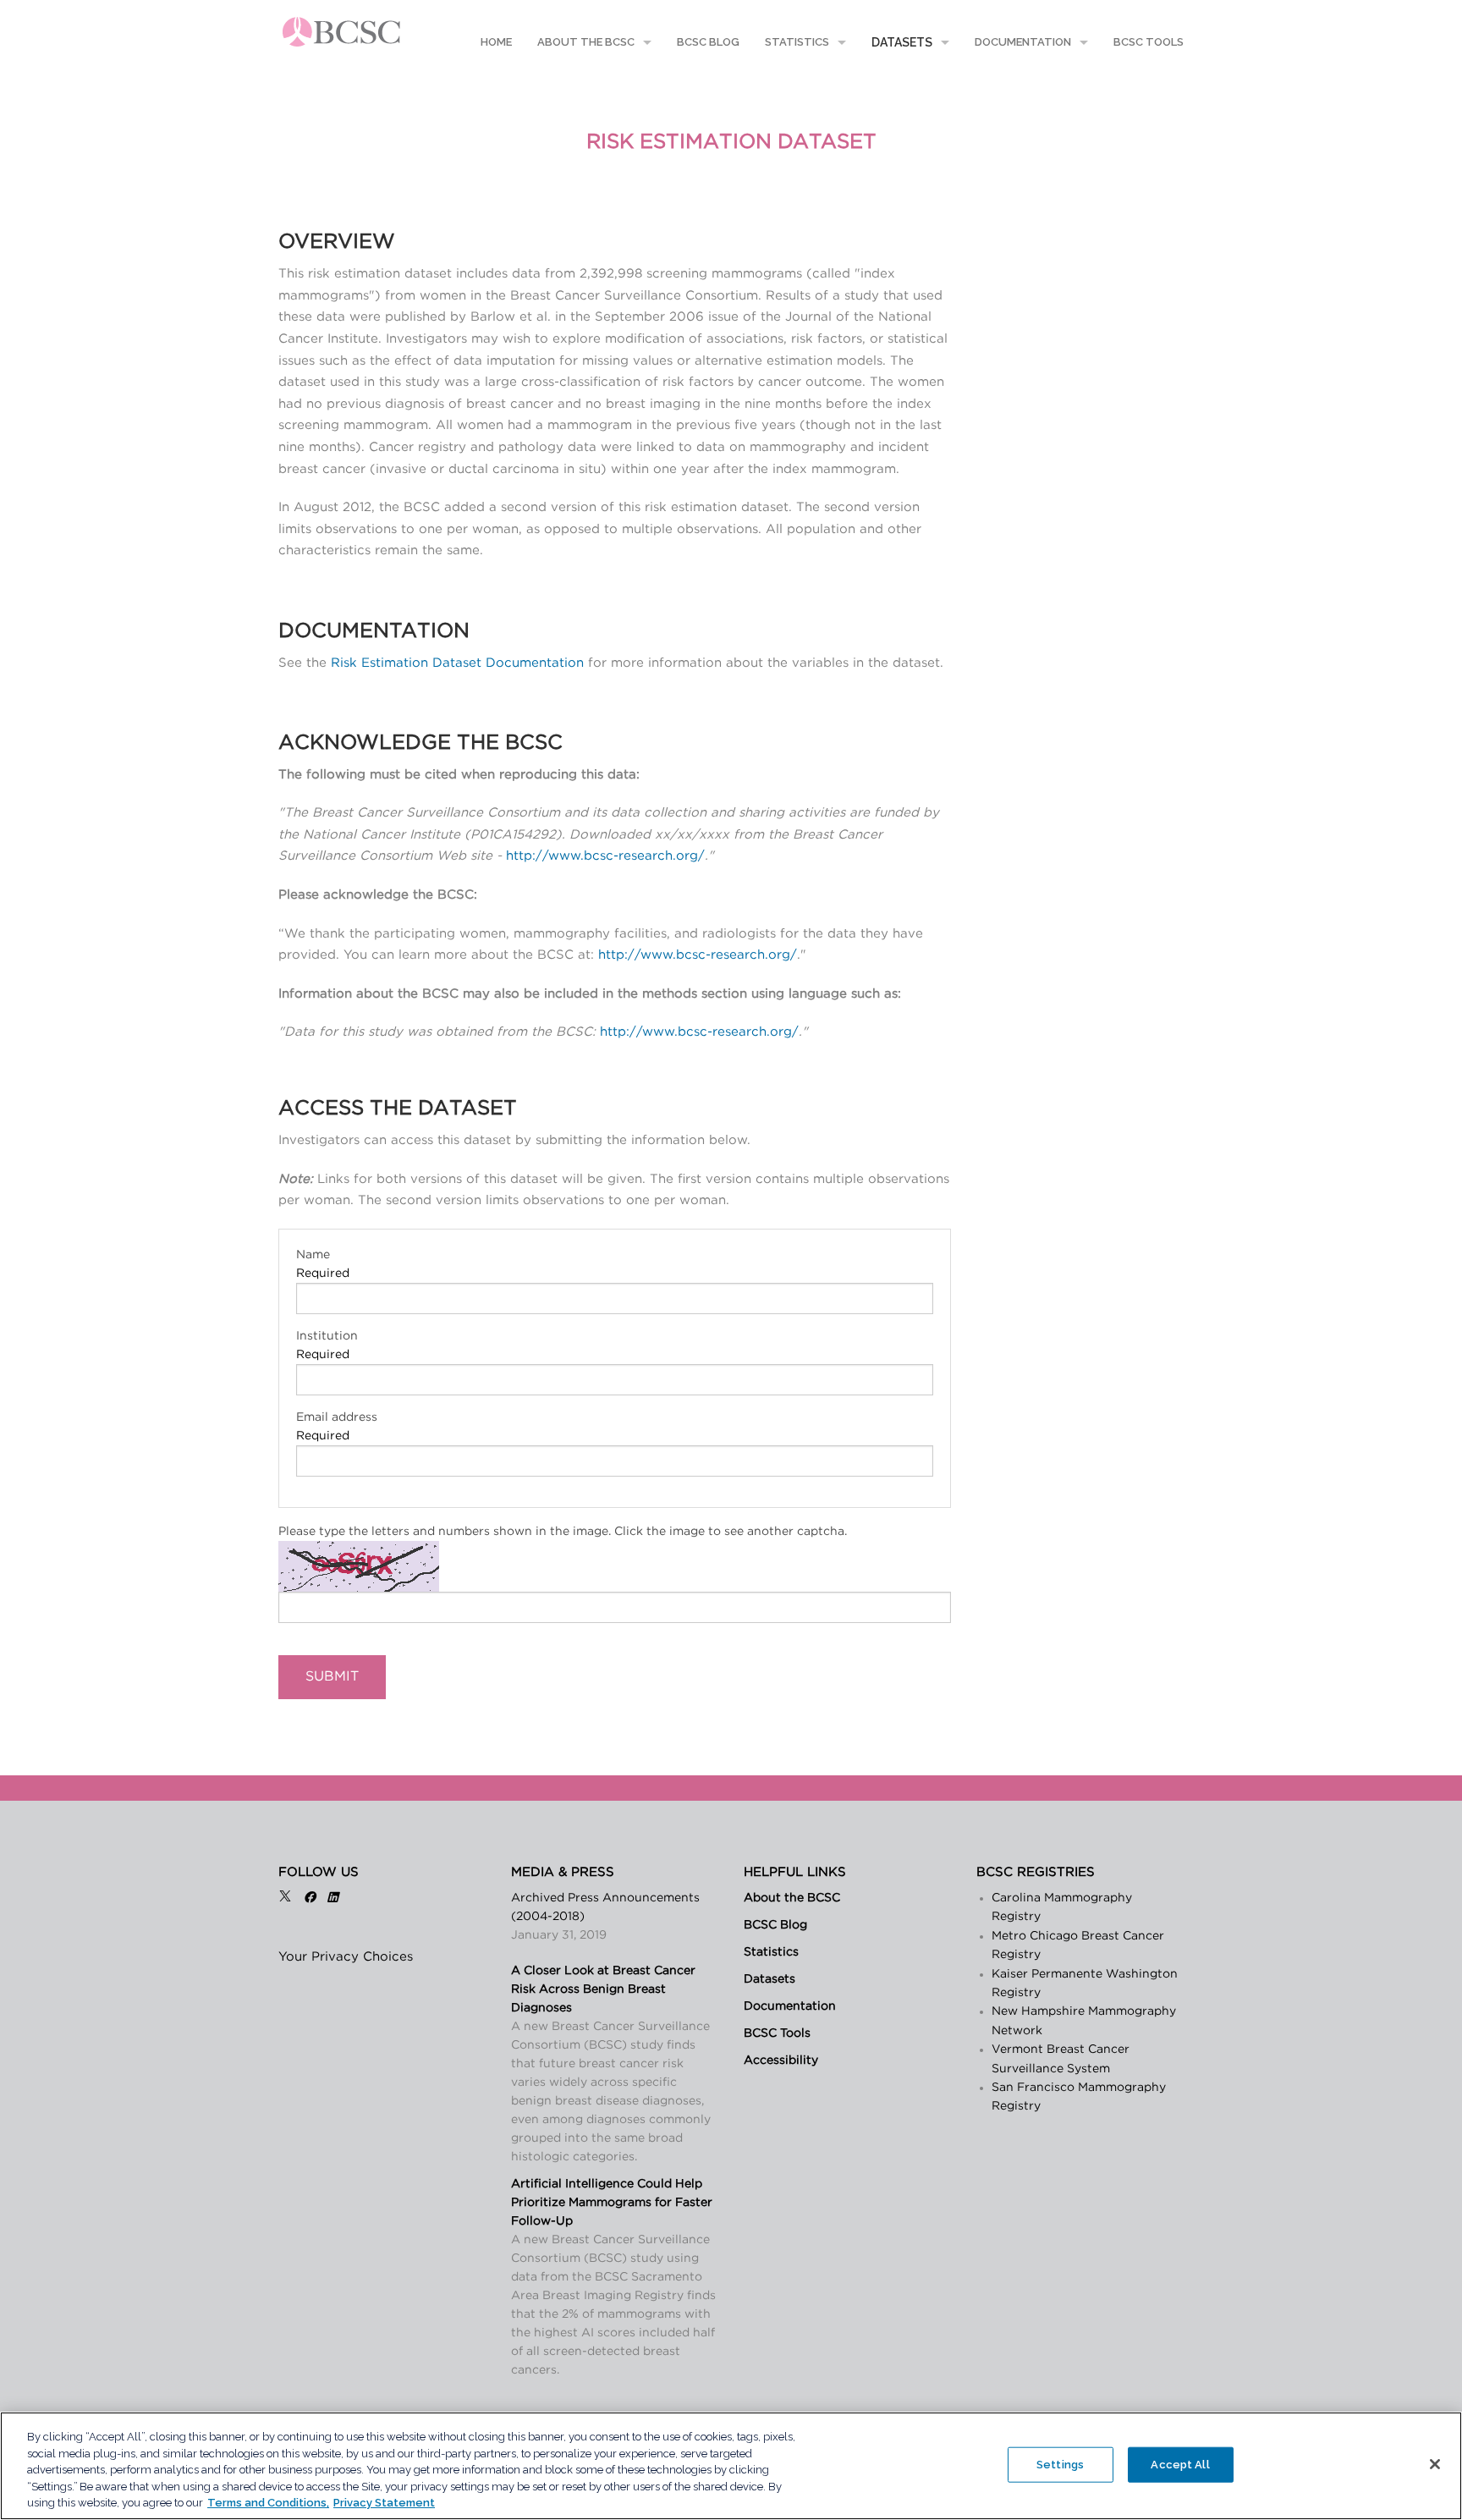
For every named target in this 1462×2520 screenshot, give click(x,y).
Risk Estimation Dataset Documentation (457, 663)
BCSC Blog (708, 42)
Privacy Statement (384, 2503)
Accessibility (781, 2061)
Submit (332, 1676)
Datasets (902, 42)
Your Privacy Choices (346, 1957)
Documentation (1023, 42)
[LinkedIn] (333, 1898)
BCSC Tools (1149, 42)
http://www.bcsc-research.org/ (605, 856)
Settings (1060, 2465)
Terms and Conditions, (268, 2503)
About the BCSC (586, 42)
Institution (327, 1336)
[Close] (1435, 2464)
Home (495, 42)
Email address (337, 1417)
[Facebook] (310, 1898)
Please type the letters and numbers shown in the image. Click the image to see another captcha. (563, 1532)
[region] (731, 2466)
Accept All (1180, 2465)
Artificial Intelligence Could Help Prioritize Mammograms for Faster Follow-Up (612, 2203)
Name (313, 1255)
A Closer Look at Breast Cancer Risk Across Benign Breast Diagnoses (603, 1989)
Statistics (797, 42)
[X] (285, 1898)
